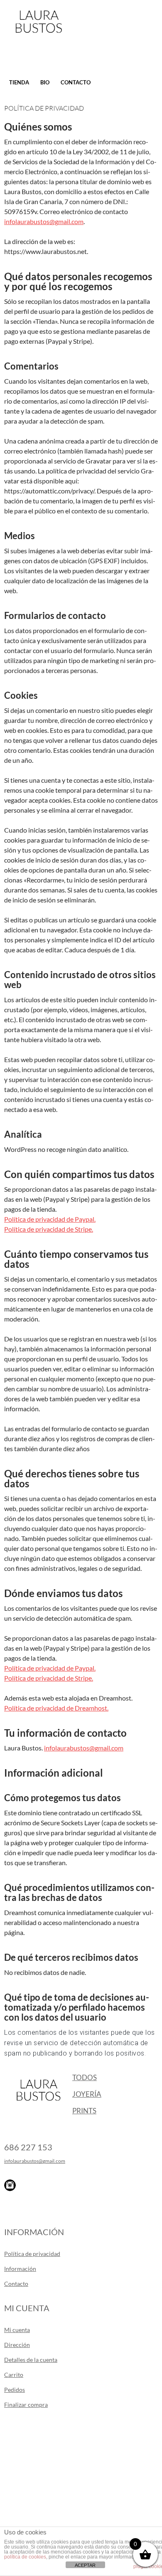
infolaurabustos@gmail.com (44, 221)
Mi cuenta (17, 2330)
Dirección (17, 2345)
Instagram (10, 2185)
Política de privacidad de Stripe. (49, 1229)
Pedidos (15, 2390)
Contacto (76, 82)
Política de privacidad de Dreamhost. (56, 1708)
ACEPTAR (85, 2565)
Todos (85, 2077)
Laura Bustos (38, 36)
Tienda (19, 82)
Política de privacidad (32, 2254)
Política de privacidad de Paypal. (50, 1219)
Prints (84, 2111)
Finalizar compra (26, 2405)
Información (20, 2269)
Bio (45, 82)
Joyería (87, 2094)
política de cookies (25, 2557)
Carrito (14, 2375)
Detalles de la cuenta (31, 2360)
